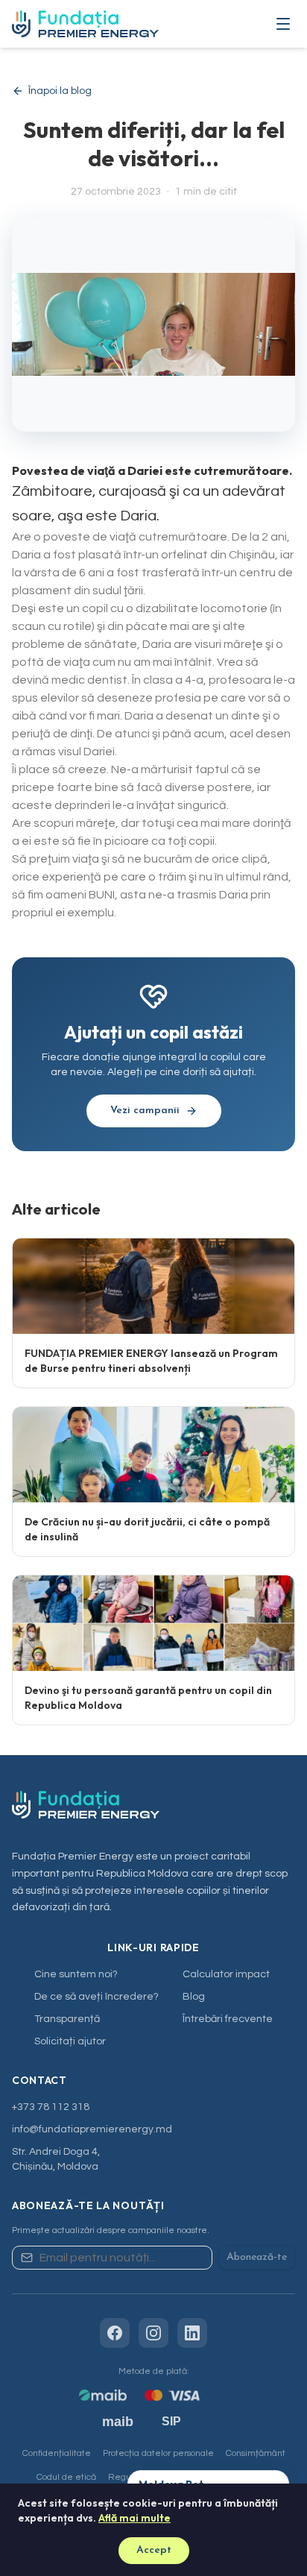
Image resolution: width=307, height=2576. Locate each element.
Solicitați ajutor (70, 2041)
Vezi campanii (145, 1111)
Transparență (67, 2019)
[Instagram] (153, 2333)
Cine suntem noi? (76, 1974)
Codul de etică (66, 2477)
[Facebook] (115, 2333)
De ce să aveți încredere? (96, 1997)
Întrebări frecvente (228, 2019)
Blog (194, 1997)
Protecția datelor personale (158, 2453)
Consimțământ (256, 2453)
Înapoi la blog (60, 91)
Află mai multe (134, 2518)
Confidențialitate (57, 2453)
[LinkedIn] (192, 2333)
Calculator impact (226, 1974)
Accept (154, 2550)
